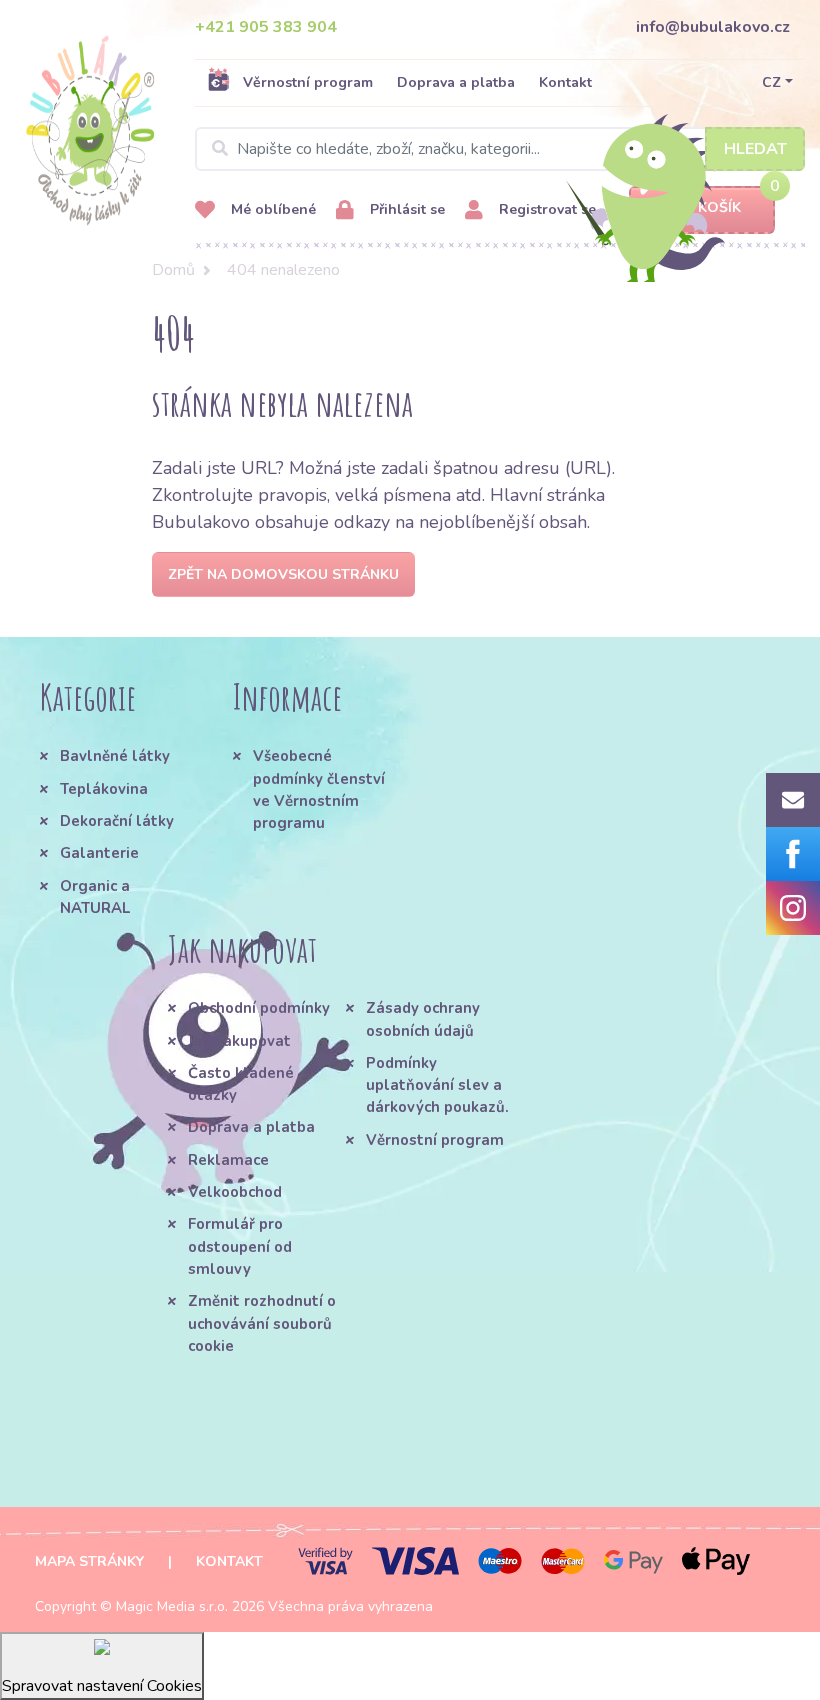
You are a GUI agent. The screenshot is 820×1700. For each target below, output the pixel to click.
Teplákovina (104, 789)
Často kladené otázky (241, 1084)
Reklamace (228, 1160)
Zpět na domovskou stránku (283, 574)
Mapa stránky (89, 1561)
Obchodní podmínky (259, 1008)
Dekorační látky (117, 821)
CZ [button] (771, 82)
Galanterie (99, 853)
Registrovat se (545, 209)
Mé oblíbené (271, 209)
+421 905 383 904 (266, 27)
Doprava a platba (456, 82)
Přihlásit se (405, 209)
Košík (719, 207)
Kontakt (565, 82)
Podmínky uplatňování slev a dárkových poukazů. (437, 1085)
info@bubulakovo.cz (713, 27)
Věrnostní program (308, 82)
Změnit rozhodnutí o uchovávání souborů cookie (262, 1323)
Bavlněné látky (115, 756)
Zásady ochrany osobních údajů (423, 1019)
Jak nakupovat (239, 1041)
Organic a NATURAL (95, 897)
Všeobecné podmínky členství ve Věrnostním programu (319, 789)
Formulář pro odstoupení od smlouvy (240, 1246)
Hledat (755, 149)
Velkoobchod (235, 1192)
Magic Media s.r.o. (172, 1606)
